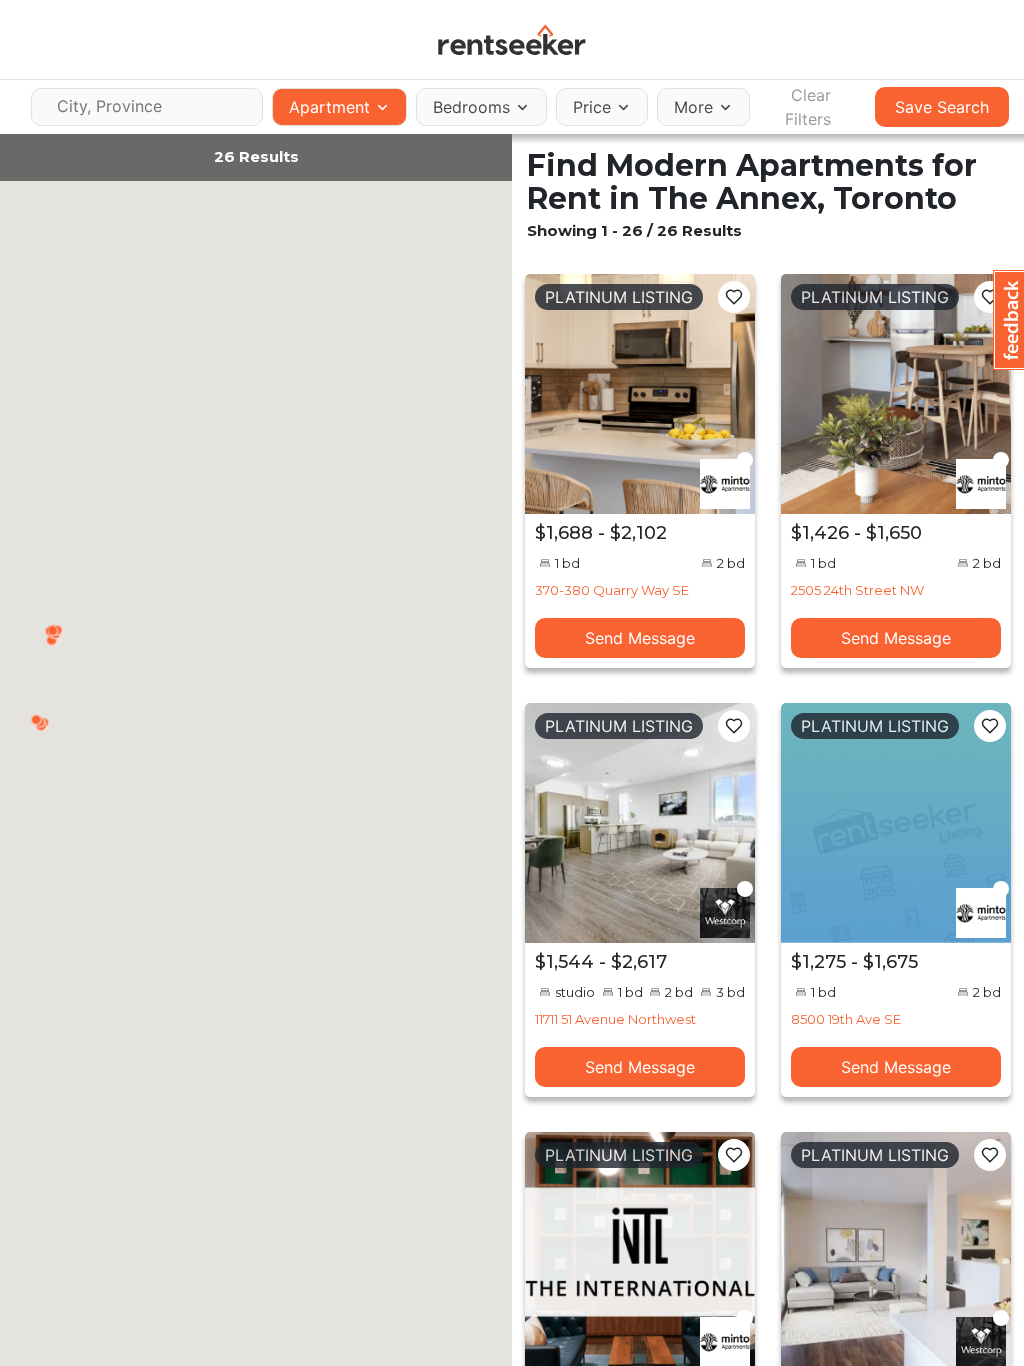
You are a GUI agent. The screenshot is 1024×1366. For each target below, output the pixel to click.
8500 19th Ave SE (846, 1019)
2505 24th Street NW (857, 590)
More (693, 107)
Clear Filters (808, 107)
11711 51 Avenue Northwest (615, 1019)
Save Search (942, 107)
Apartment (329, 107)
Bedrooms (471, 107)
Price (592, 107)
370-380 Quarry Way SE (612, 590)
